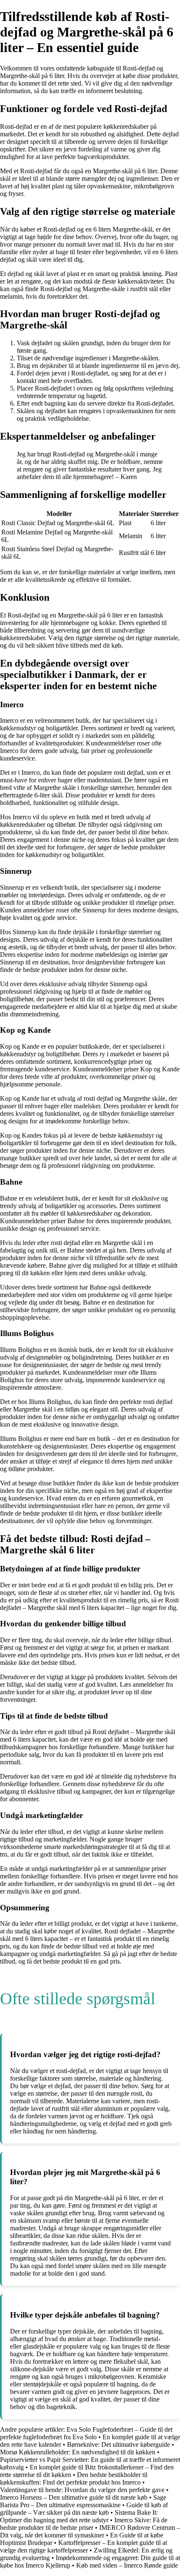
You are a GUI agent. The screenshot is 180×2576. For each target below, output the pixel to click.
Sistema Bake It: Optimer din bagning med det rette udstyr (79, 2516)
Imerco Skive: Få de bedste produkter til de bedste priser (84, 2524)
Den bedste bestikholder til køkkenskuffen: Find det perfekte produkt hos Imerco (74, 2478)
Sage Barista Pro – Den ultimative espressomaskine (83, 2501)
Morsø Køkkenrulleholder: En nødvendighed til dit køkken (78, 2452)
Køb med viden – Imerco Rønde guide (127, 2565)
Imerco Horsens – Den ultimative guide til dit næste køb (74, 2497)
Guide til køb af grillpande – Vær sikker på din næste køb (84, 2509)
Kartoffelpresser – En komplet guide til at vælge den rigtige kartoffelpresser (84, 2546)
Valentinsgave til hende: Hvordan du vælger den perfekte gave (82, 2490)
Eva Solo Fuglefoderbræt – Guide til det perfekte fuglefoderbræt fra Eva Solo (86, 2433)
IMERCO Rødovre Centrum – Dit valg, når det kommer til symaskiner (90, 2531)
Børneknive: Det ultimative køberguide (118, 2444)
